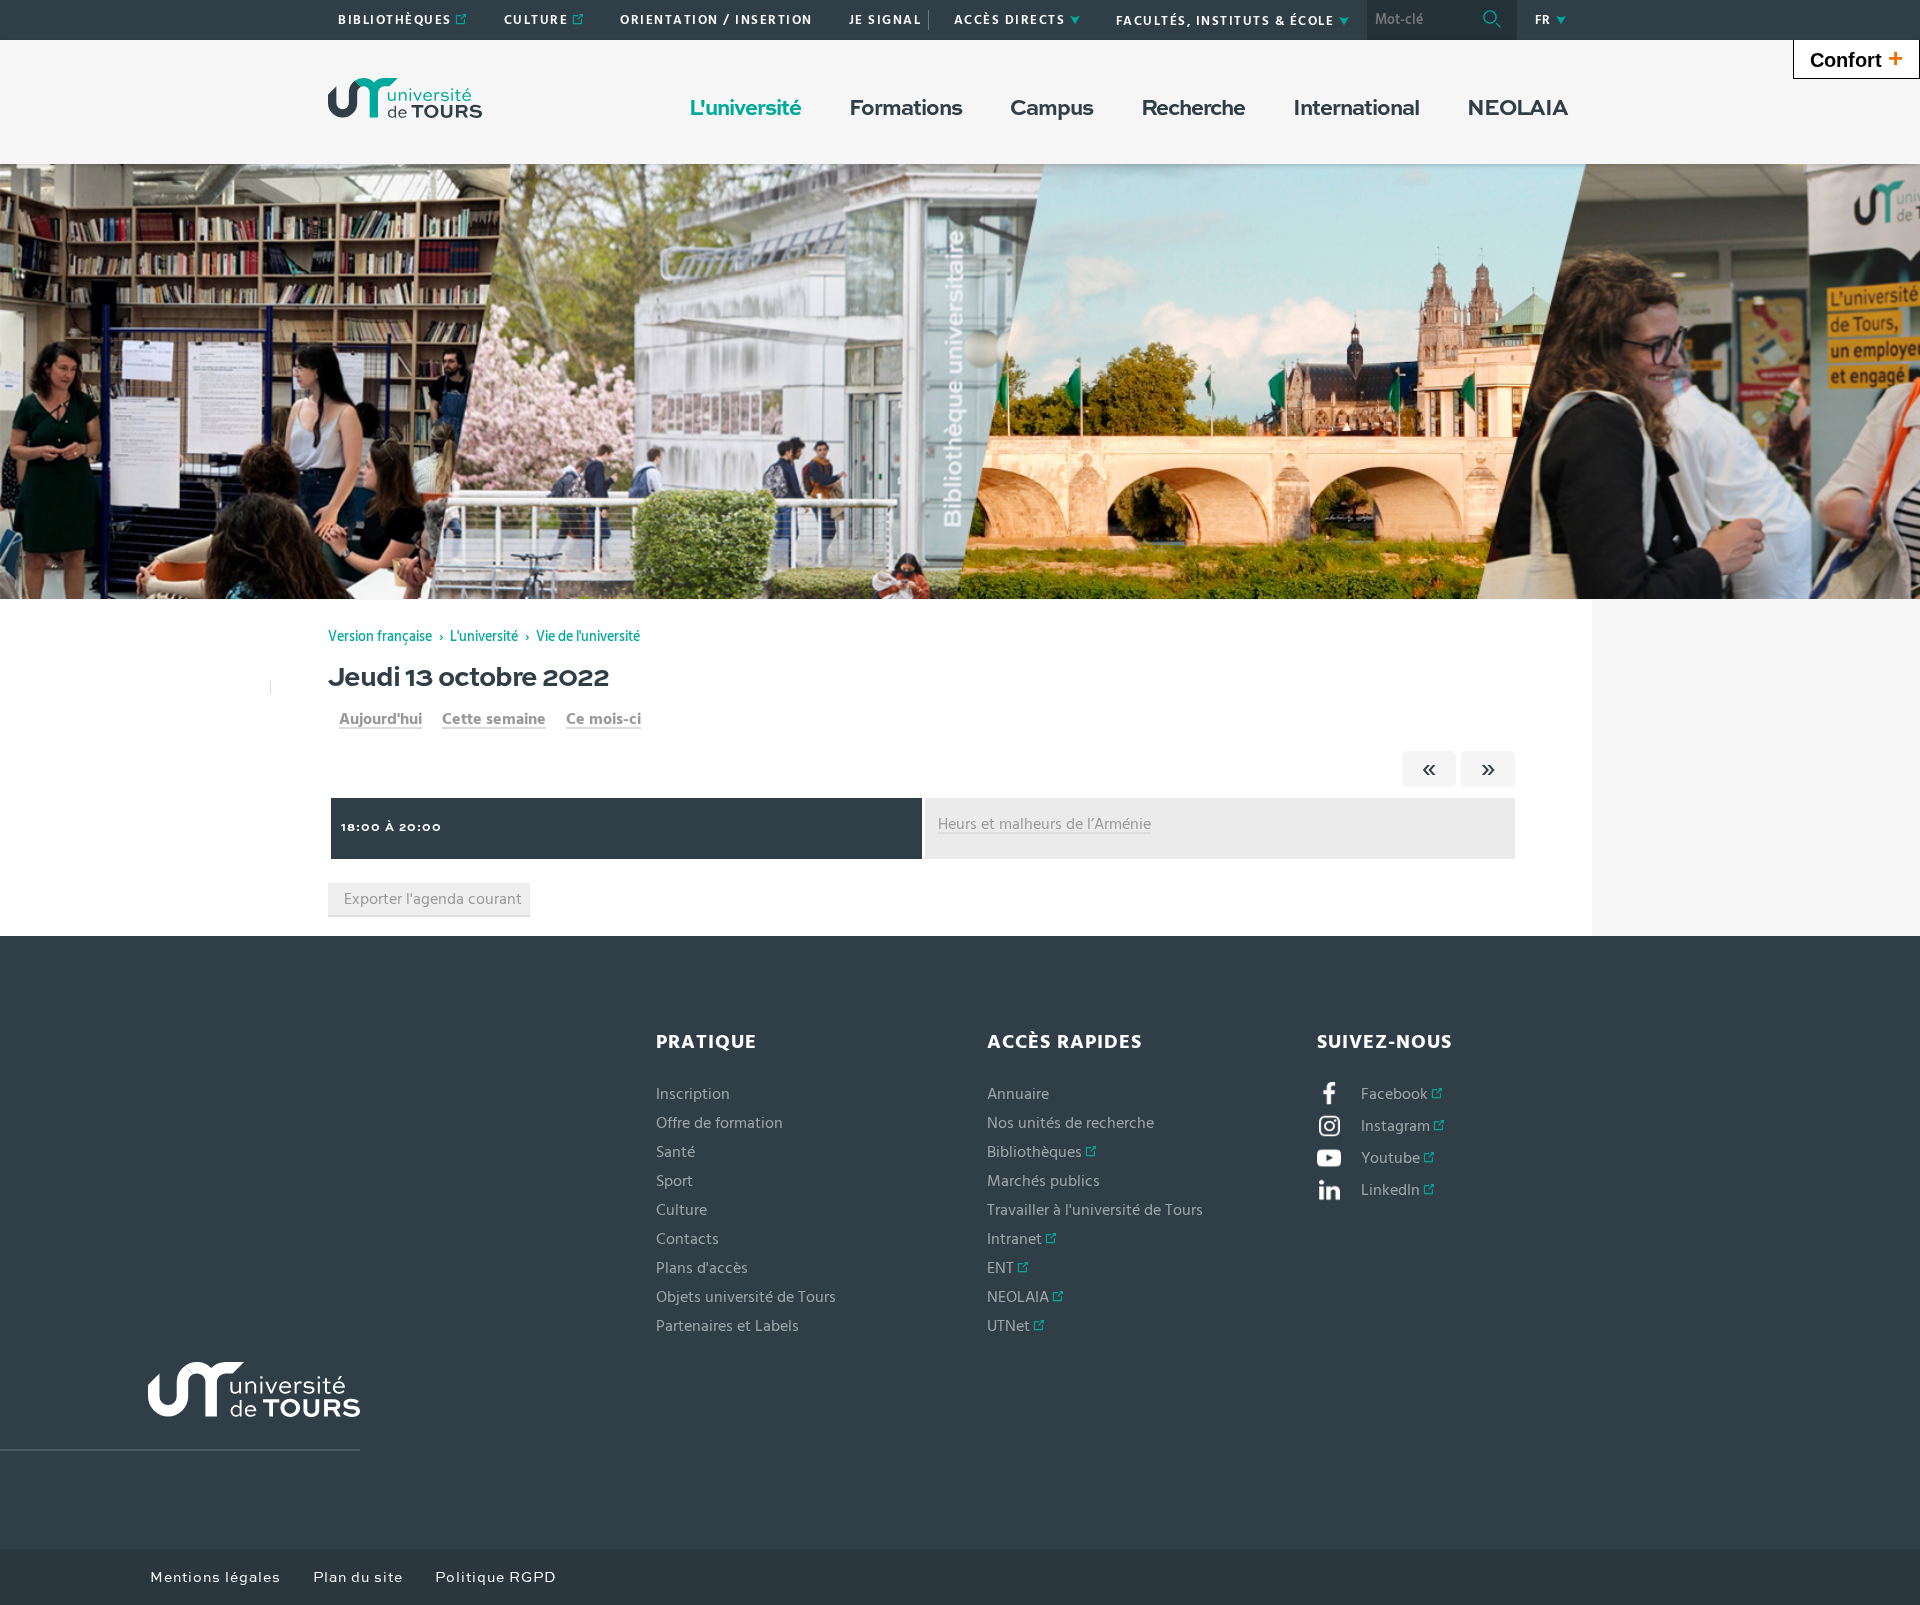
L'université (484, 637)
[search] (1417, 20)
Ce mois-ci (603, 719)
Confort (1856, 58)
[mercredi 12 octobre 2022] (1429, 769)
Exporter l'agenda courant (433, 899)
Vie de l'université (588, 637)
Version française (380, 637)
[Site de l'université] (180, 1406)
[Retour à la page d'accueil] (405, 98)
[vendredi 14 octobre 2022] (1488, 769)
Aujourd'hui (380, 719)
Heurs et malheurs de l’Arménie (1044, 824)
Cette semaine (494, 719)
